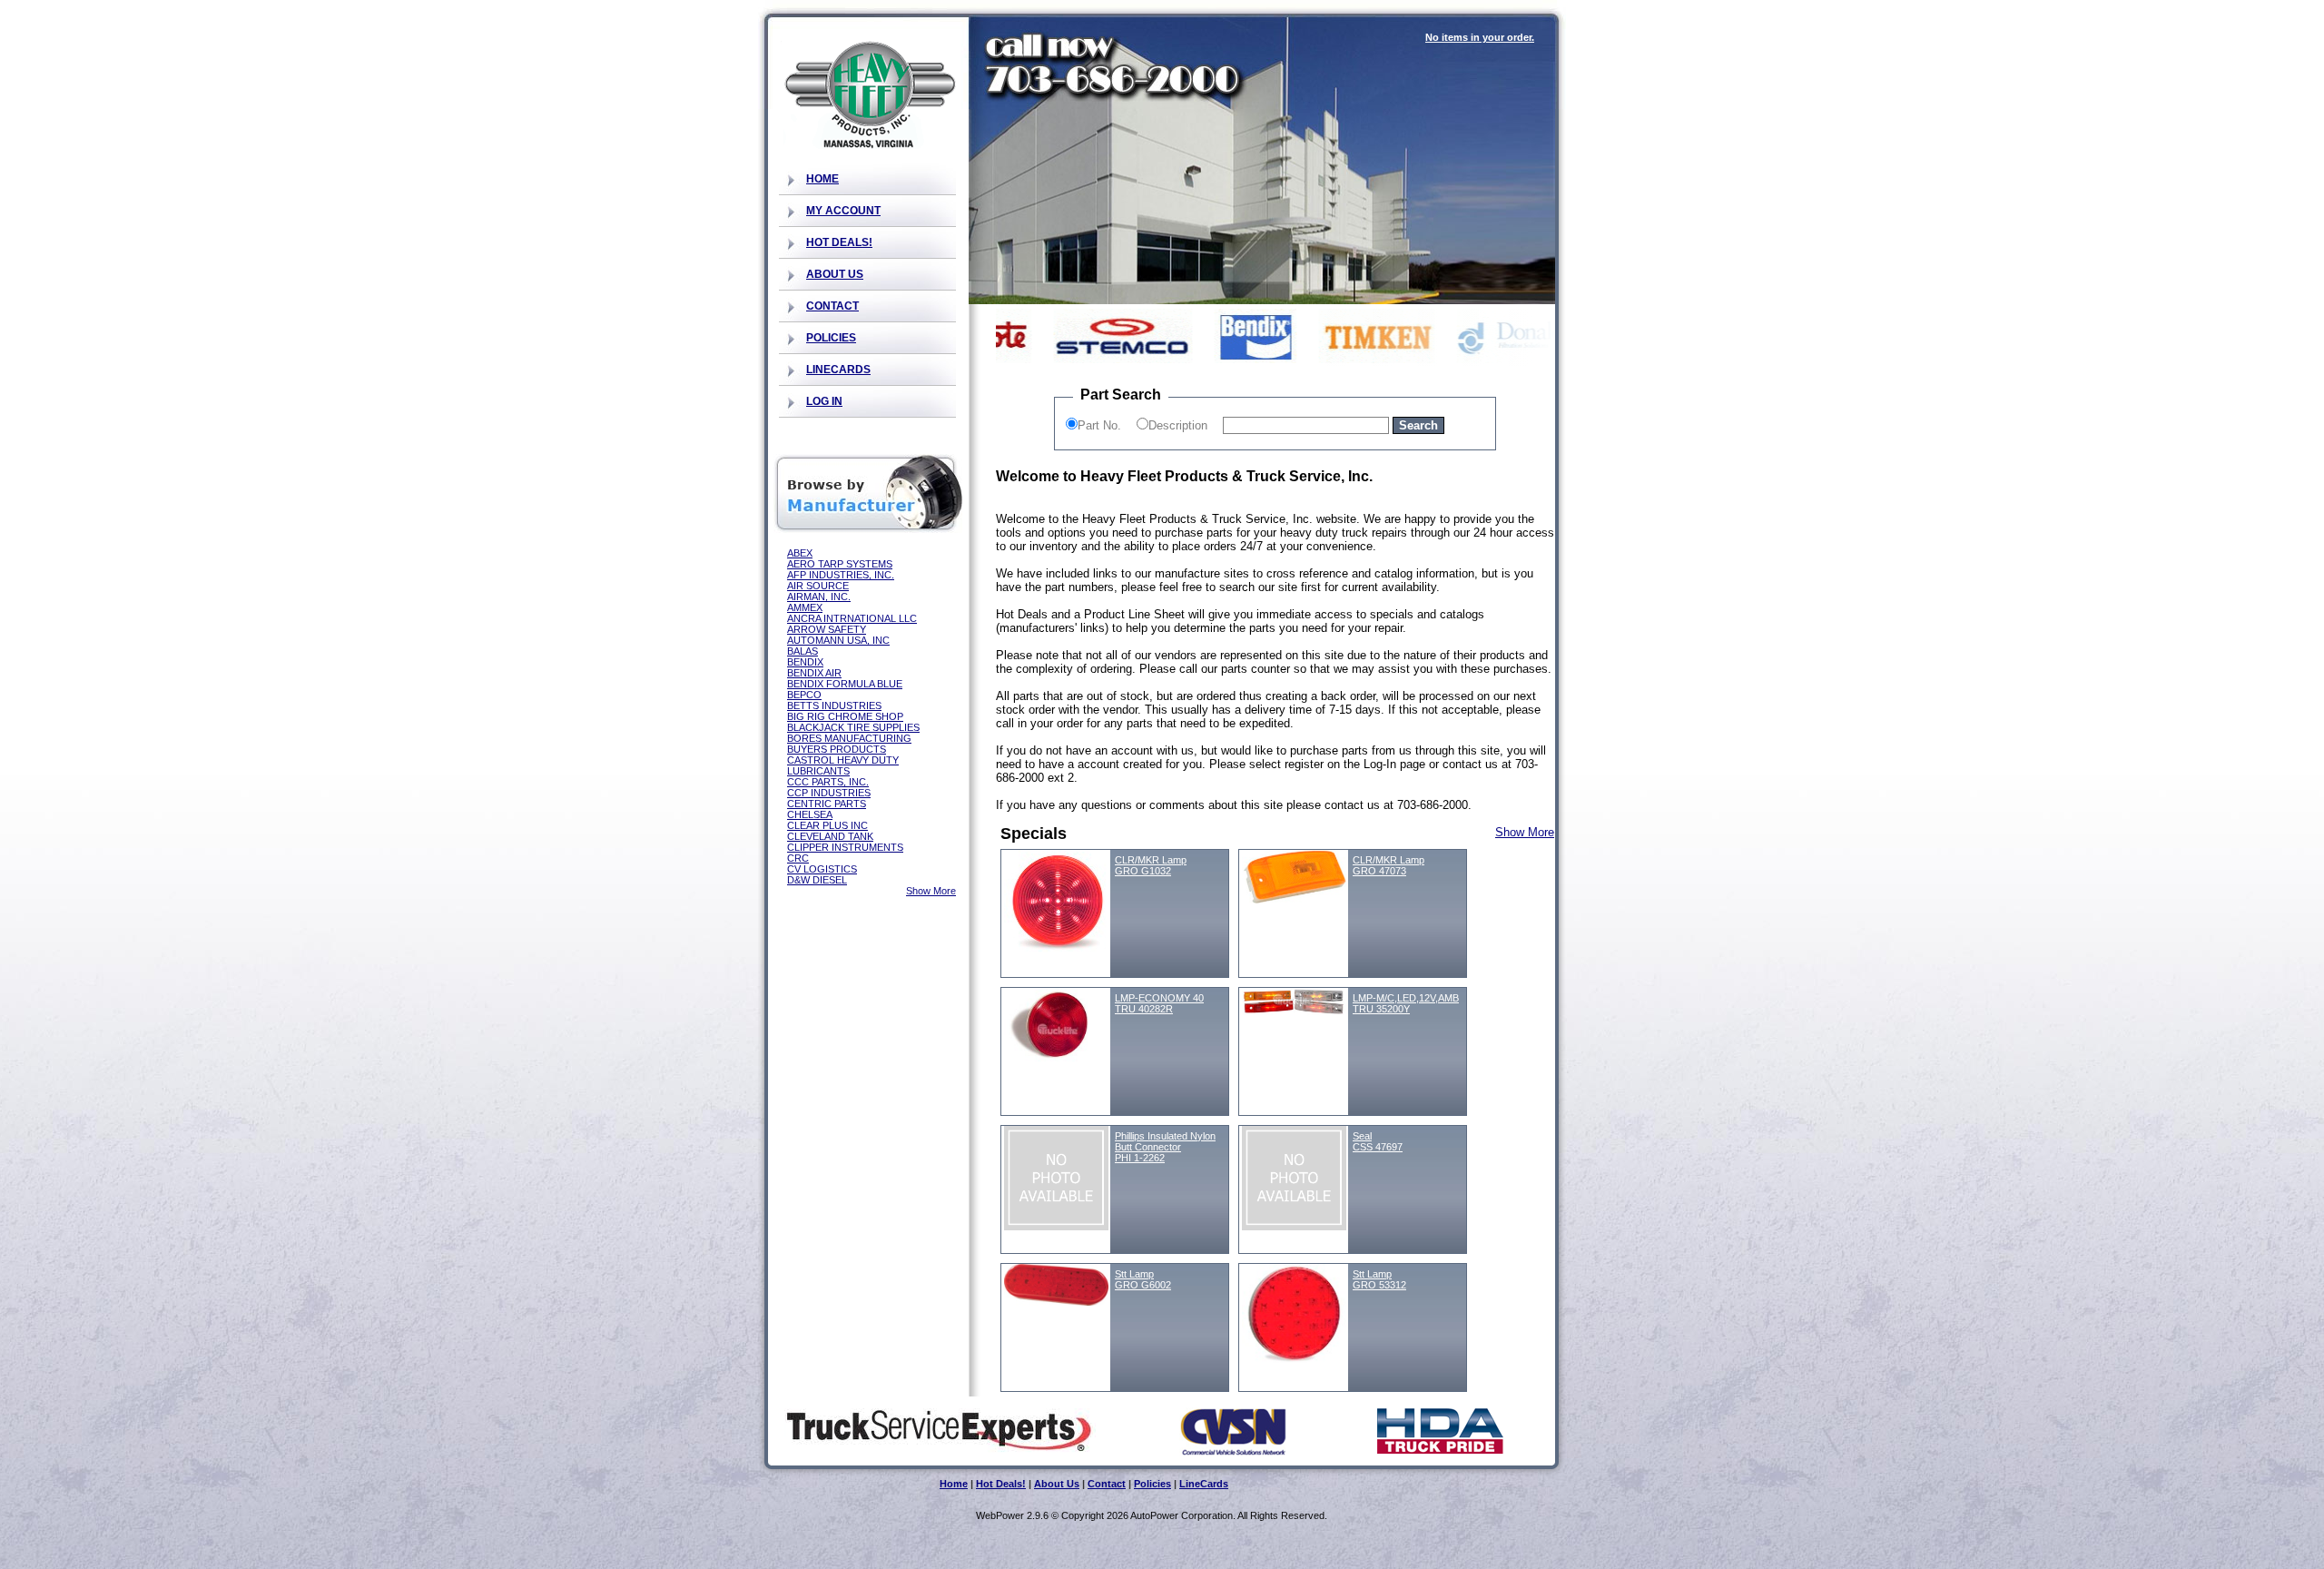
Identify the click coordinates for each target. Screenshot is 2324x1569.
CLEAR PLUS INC (827, 825)
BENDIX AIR (814, 673)
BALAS (803, 651)
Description (1178, 425)
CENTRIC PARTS (827, 804)
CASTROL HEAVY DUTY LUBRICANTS (843, 765)
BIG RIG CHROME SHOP (845, 716)
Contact (832, 306)
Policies (831, 338)
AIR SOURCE (818, 586)
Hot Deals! (839, 242)
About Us (835, 274)
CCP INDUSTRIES (829, 793)
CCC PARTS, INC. (828, 782)
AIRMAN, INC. (819, 597)
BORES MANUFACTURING (849, 738)
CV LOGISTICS (822, 869)
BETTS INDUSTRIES (834, 706)
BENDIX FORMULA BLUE (845, 684)
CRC (798, 858)
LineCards (838, 370)
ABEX (800, 553)
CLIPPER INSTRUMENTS (845, 847)
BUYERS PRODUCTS (837, 749)
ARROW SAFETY (827, 629)
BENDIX (805, 662)
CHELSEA (810, 814)
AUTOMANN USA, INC (838, 640)
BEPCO (804, 695)
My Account (843, 211)
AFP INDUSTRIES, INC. (841, 575)
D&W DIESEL (817, 880)
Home (822, 179)
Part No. (1099, 425)
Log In (824, 401)
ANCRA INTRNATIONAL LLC (852, 618)
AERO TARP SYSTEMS (840, 564)
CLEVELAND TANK (830, 836)
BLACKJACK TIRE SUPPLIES (853, 727)
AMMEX (805, 607)
